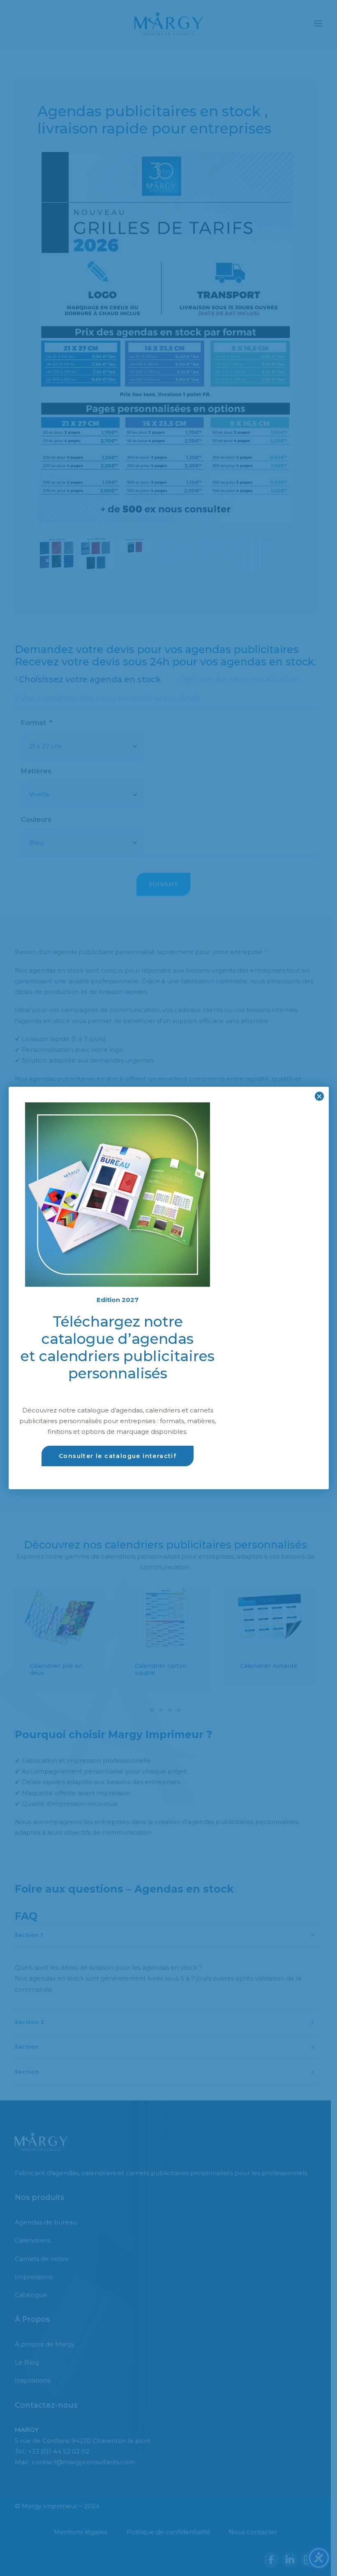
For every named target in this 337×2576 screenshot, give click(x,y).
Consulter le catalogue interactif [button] (118, 1456)
